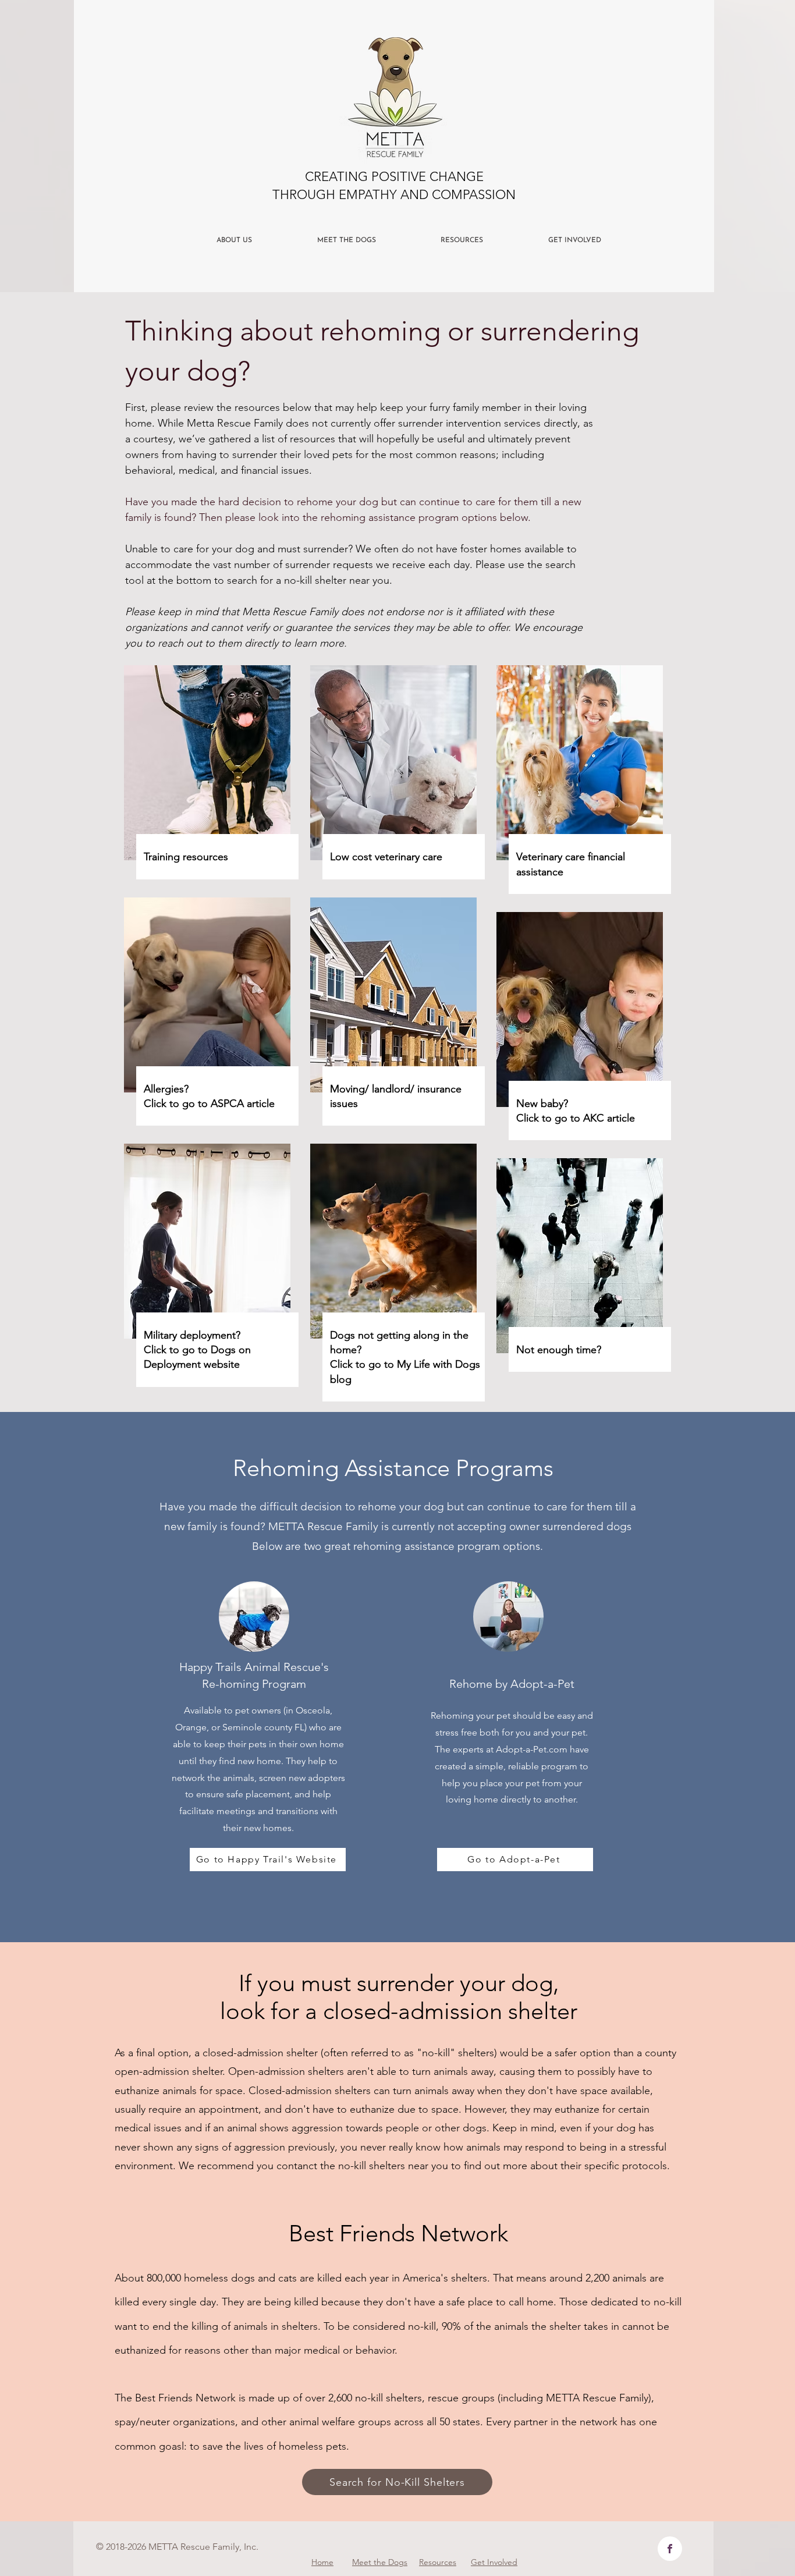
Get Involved (494, 2562)
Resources (438, 2562)
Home (322, 2562)
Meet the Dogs (380, 2562)
